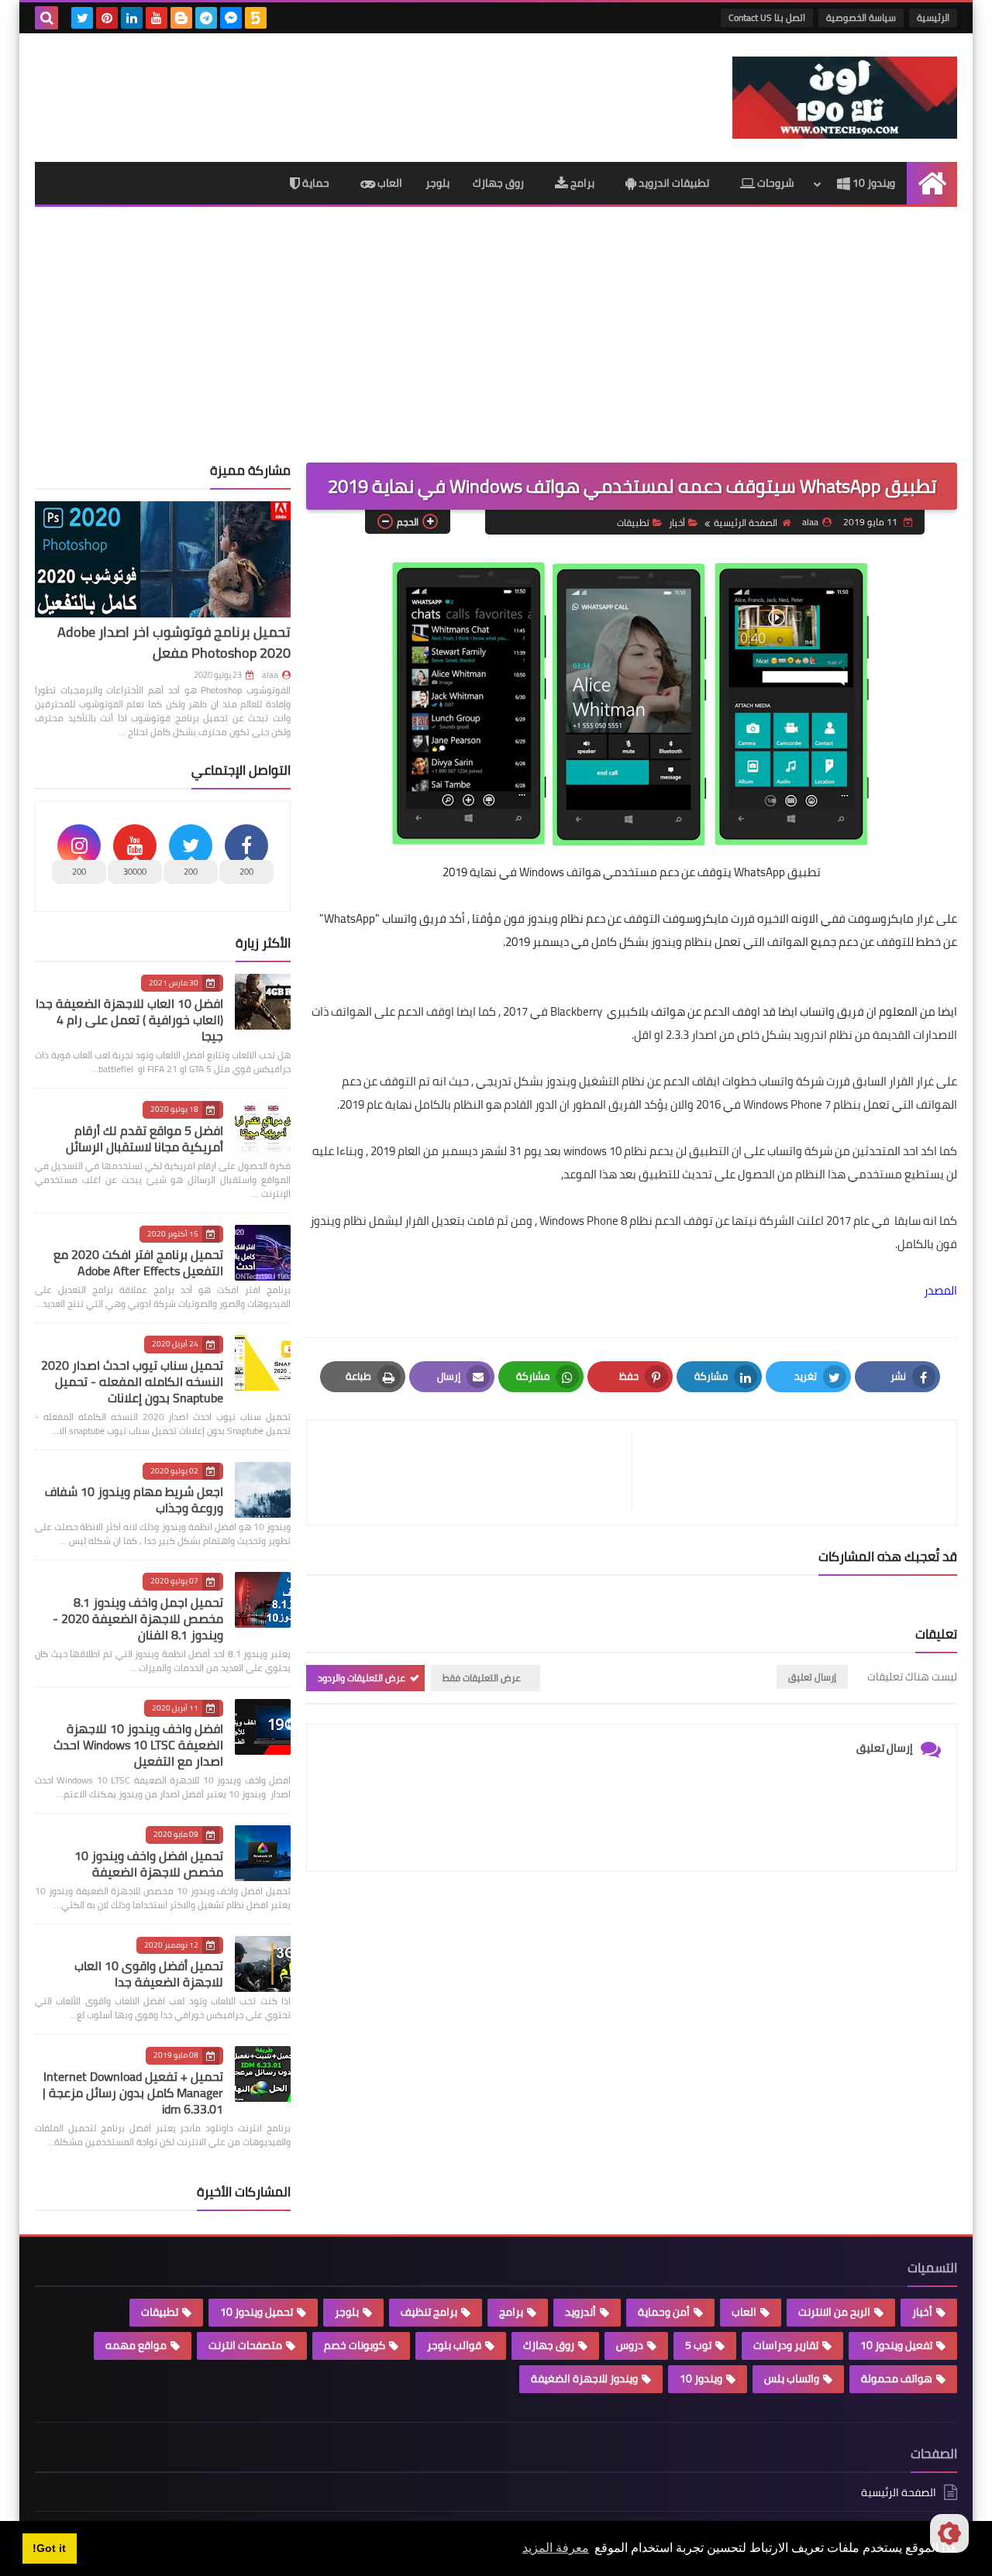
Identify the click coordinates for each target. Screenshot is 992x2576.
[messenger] (231, 18)
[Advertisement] (496, 346)
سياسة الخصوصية (861, 17)
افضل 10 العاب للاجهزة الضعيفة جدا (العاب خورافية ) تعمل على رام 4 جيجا (129, 1020)
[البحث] (46, 18)
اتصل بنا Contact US (767, 17)
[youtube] (157, 18)
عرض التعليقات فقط (482, 1678)
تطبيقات (633, 523)
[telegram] (206, 18)
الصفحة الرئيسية (746, 523)
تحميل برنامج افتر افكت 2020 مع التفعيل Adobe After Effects (138, 1262)
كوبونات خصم (355, 2345)
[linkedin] (132, 18)
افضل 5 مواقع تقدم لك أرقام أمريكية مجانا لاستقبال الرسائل (145, 1138)
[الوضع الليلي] (949, 2533)
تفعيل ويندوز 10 (896, 2345)
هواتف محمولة (897, 2378)
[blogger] (181, 18)
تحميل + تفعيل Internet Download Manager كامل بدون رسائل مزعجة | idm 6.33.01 (133, 2093)
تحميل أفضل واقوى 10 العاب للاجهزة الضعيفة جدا (149, 1974)
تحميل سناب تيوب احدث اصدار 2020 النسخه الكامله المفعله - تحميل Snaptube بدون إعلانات (132, 1381)
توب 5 (698, 2345)
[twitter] (82, 18)
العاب (389, 183)
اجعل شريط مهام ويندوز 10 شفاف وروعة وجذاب (134, 1500)
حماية (315, 183)
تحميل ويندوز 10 (257, 2312)
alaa (270, 675)
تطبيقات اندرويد (673, 183)
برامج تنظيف (429, 2312)
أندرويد (580, 2312)
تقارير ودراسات (786, 2345)
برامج (581, 183)
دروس (630, 2345)
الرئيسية (933, 17)
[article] (477, 1472)
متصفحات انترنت (245, 2345)
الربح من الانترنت (834, 2312)
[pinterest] (107, 18)
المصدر (940, 1290)
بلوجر (437, 183)
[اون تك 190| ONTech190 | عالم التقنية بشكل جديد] (845, 98)
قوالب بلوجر (454, 2345)
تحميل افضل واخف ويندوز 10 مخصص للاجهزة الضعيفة (149, 1864)
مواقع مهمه (136, 2345)
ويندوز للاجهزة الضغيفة (584, 2378)
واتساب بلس (792, 2378)
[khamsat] (256, 18)
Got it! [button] (49, 2548)
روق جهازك (498, 183)
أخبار (677, 523)
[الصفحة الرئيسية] (932, 183)
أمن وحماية (664, 2312)
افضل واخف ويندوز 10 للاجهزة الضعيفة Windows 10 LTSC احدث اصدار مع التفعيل (138, 1745)
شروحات (775, 183)
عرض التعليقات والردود (362, 1678)
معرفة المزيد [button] (556, 2548)
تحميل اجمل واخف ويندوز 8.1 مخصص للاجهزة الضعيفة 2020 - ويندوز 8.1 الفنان (138, 1618)
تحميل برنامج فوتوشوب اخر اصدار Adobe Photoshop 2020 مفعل (174, 642)
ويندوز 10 (873, 183)
